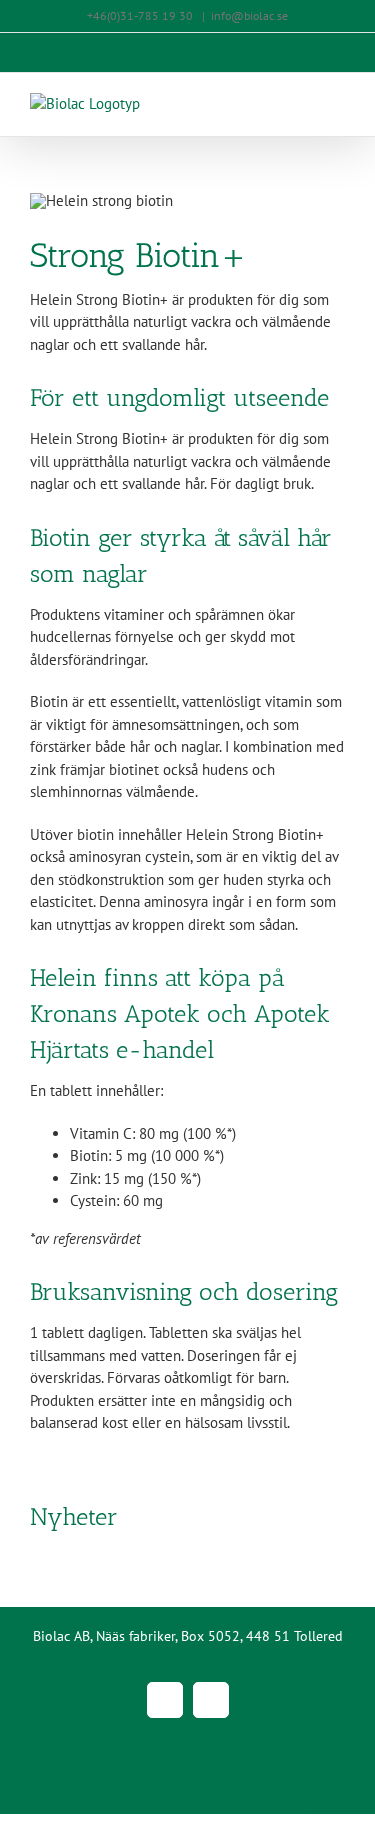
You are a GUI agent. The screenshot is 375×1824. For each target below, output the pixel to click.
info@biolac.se (249, 15)
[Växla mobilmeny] (337, 103)
